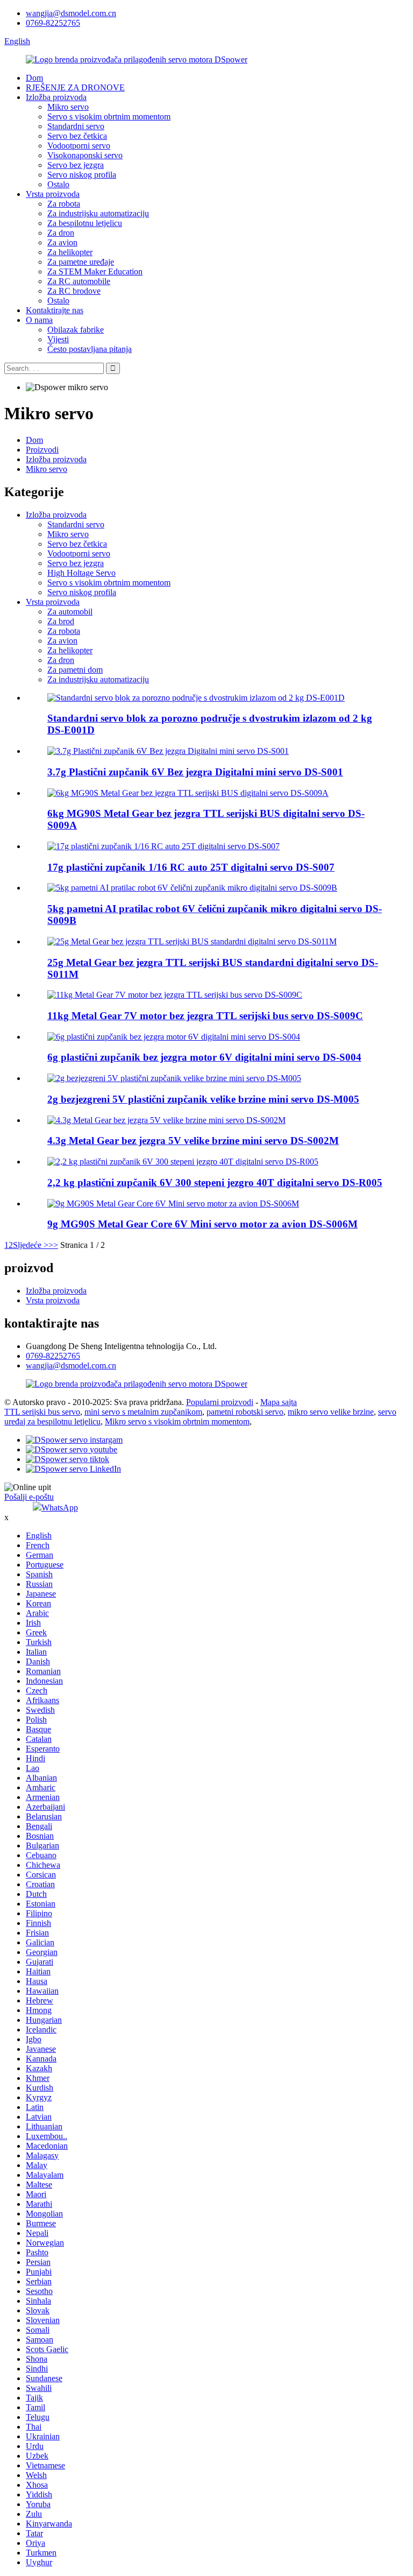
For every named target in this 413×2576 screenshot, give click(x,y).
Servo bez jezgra (76, 165)
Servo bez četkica (77, 136)
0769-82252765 (53, 23)
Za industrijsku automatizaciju (98, 213)
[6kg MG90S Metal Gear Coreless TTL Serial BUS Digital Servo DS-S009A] (188, 793)
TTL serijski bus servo (42, 1412)
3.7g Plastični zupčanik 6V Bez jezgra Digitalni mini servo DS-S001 (195, 772)
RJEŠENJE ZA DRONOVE (75, 87)
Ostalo (58, 184)
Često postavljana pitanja (90, 349)
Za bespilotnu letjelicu (85, 223)
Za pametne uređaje (81, 262)
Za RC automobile (79, 281)
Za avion (62, 242)
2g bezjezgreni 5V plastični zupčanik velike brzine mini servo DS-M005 (203, 1099)
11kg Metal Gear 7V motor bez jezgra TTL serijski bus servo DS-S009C (205, 1016)
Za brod (61, 621)
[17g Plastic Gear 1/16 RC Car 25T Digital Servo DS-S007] (163, 846)
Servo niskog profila (82, 175)
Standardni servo (76, 126)
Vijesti (58, 339)
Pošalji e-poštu (29, 1497)
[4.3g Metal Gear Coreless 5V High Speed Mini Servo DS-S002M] (166, 1120)
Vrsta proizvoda (53, 194)
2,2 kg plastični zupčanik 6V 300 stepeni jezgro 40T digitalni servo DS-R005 (215, 1183)
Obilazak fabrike (76, 330)
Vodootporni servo (79, 146)
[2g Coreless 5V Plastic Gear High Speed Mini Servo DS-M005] (174, 1078)
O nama (39, 320)
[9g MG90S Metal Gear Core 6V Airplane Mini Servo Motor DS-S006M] (173, 1204)
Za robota (64, 204)
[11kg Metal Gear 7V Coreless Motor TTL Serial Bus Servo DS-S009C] (175, 995)
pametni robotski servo (245, 1412)
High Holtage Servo (81, 573)
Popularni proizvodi (220, 1402)
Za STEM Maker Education (95, 271)
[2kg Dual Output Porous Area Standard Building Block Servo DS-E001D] (196, 698)
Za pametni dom (75, 670)
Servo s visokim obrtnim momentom (109, 117)
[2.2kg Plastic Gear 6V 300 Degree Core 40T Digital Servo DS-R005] (183, 1162)
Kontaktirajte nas (55, 310)
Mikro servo (68, 107)
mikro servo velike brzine (331, 1412)
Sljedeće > (31, 1245)
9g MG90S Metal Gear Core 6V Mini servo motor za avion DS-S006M (202, 1224)
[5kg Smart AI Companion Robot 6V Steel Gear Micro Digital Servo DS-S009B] (192, 888)
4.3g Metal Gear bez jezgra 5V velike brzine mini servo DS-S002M (193, 1141)
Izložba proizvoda (56, 97)
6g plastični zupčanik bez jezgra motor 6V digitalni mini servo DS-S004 (204, 1057)
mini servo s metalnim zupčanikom (143, 1412)
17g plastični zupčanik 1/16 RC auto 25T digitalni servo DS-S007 (191, 867)
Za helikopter (70, 252)
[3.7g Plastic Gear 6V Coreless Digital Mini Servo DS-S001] (168, 751)
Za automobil (70, 612)
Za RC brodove (74, 291)
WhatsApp (60, 1508)
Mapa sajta (279, 1402)
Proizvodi (42, 450)
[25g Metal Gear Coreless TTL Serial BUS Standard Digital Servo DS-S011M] (192, 941)
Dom (34, 78)
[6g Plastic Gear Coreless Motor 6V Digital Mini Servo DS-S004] (174, 1037)
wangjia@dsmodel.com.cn (71, 13)
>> (53, 1245)
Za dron (61, 233)
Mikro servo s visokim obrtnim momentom (177, 1421)
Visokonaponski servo (85, 155)
